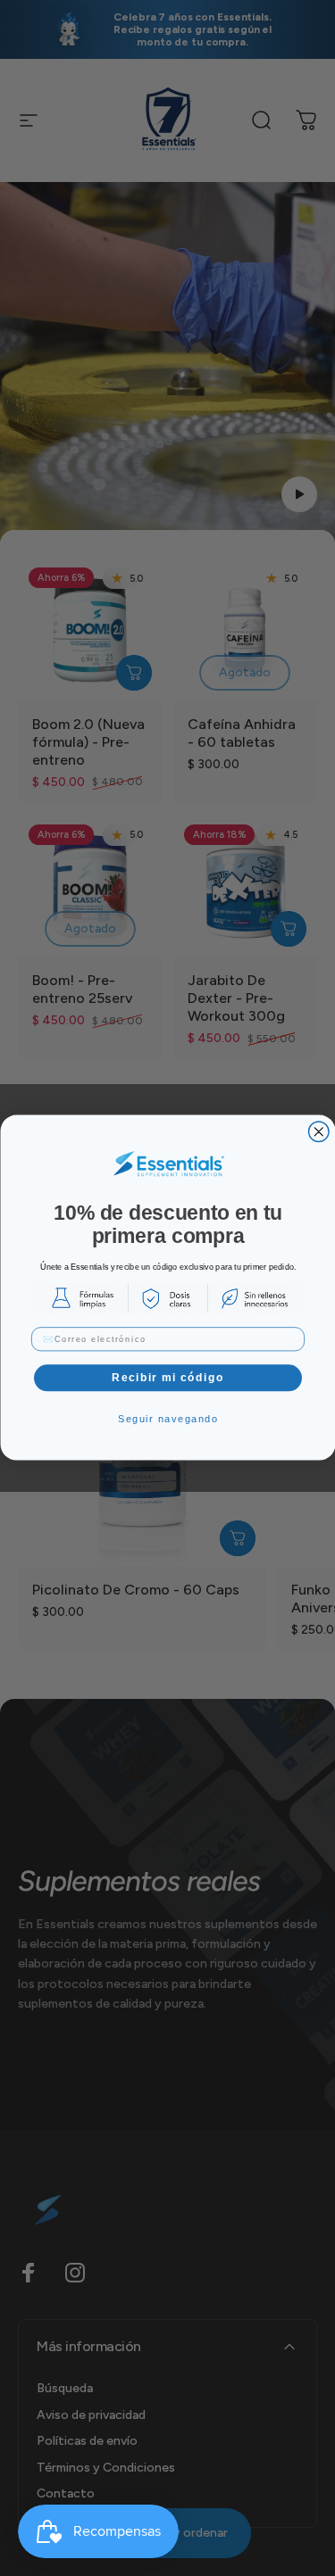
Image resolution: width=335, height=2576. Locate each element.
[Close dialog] (318, 1132)
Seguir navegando (167, 1418)
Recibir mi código (167, 1378)
